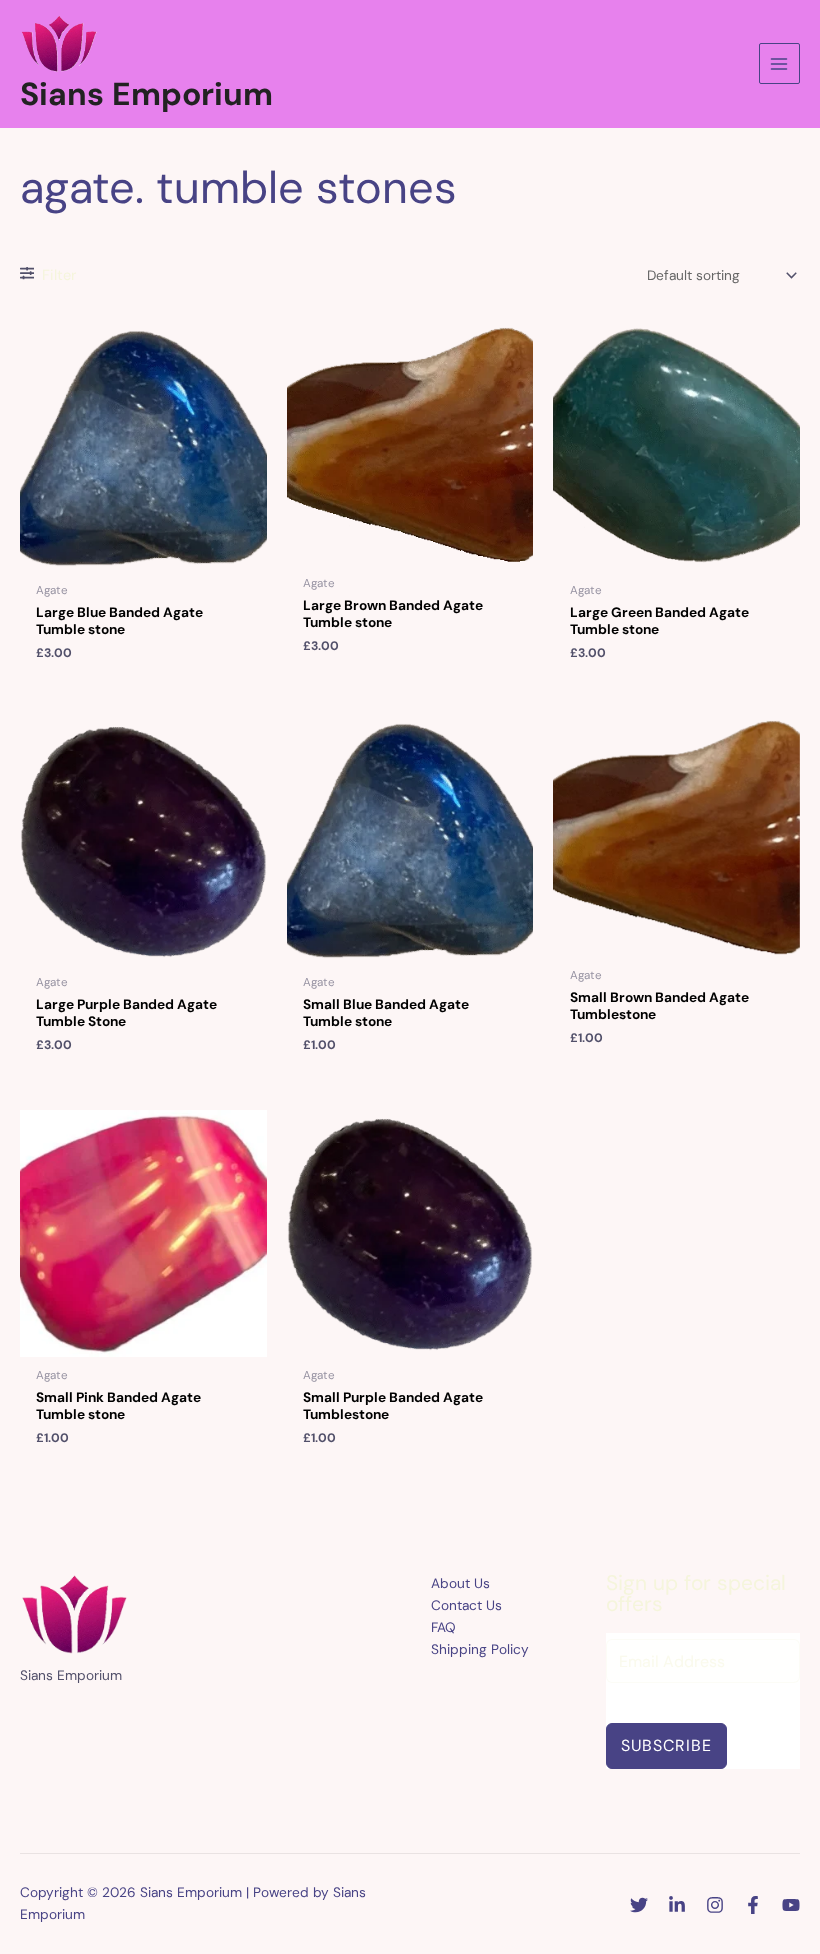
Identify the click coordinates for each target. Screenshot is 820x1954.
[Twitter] (639, 1905)
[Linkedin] (677, 1905)
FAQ (443, 1627)
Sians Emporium (146, 94)
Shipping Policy (480, 1649)
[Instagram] (715, 1905)
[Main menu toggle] (779, 63)
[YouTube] (791, 1905)
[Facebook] (753, 1905)
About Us (460, 1583)
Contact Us (466, 1605)
